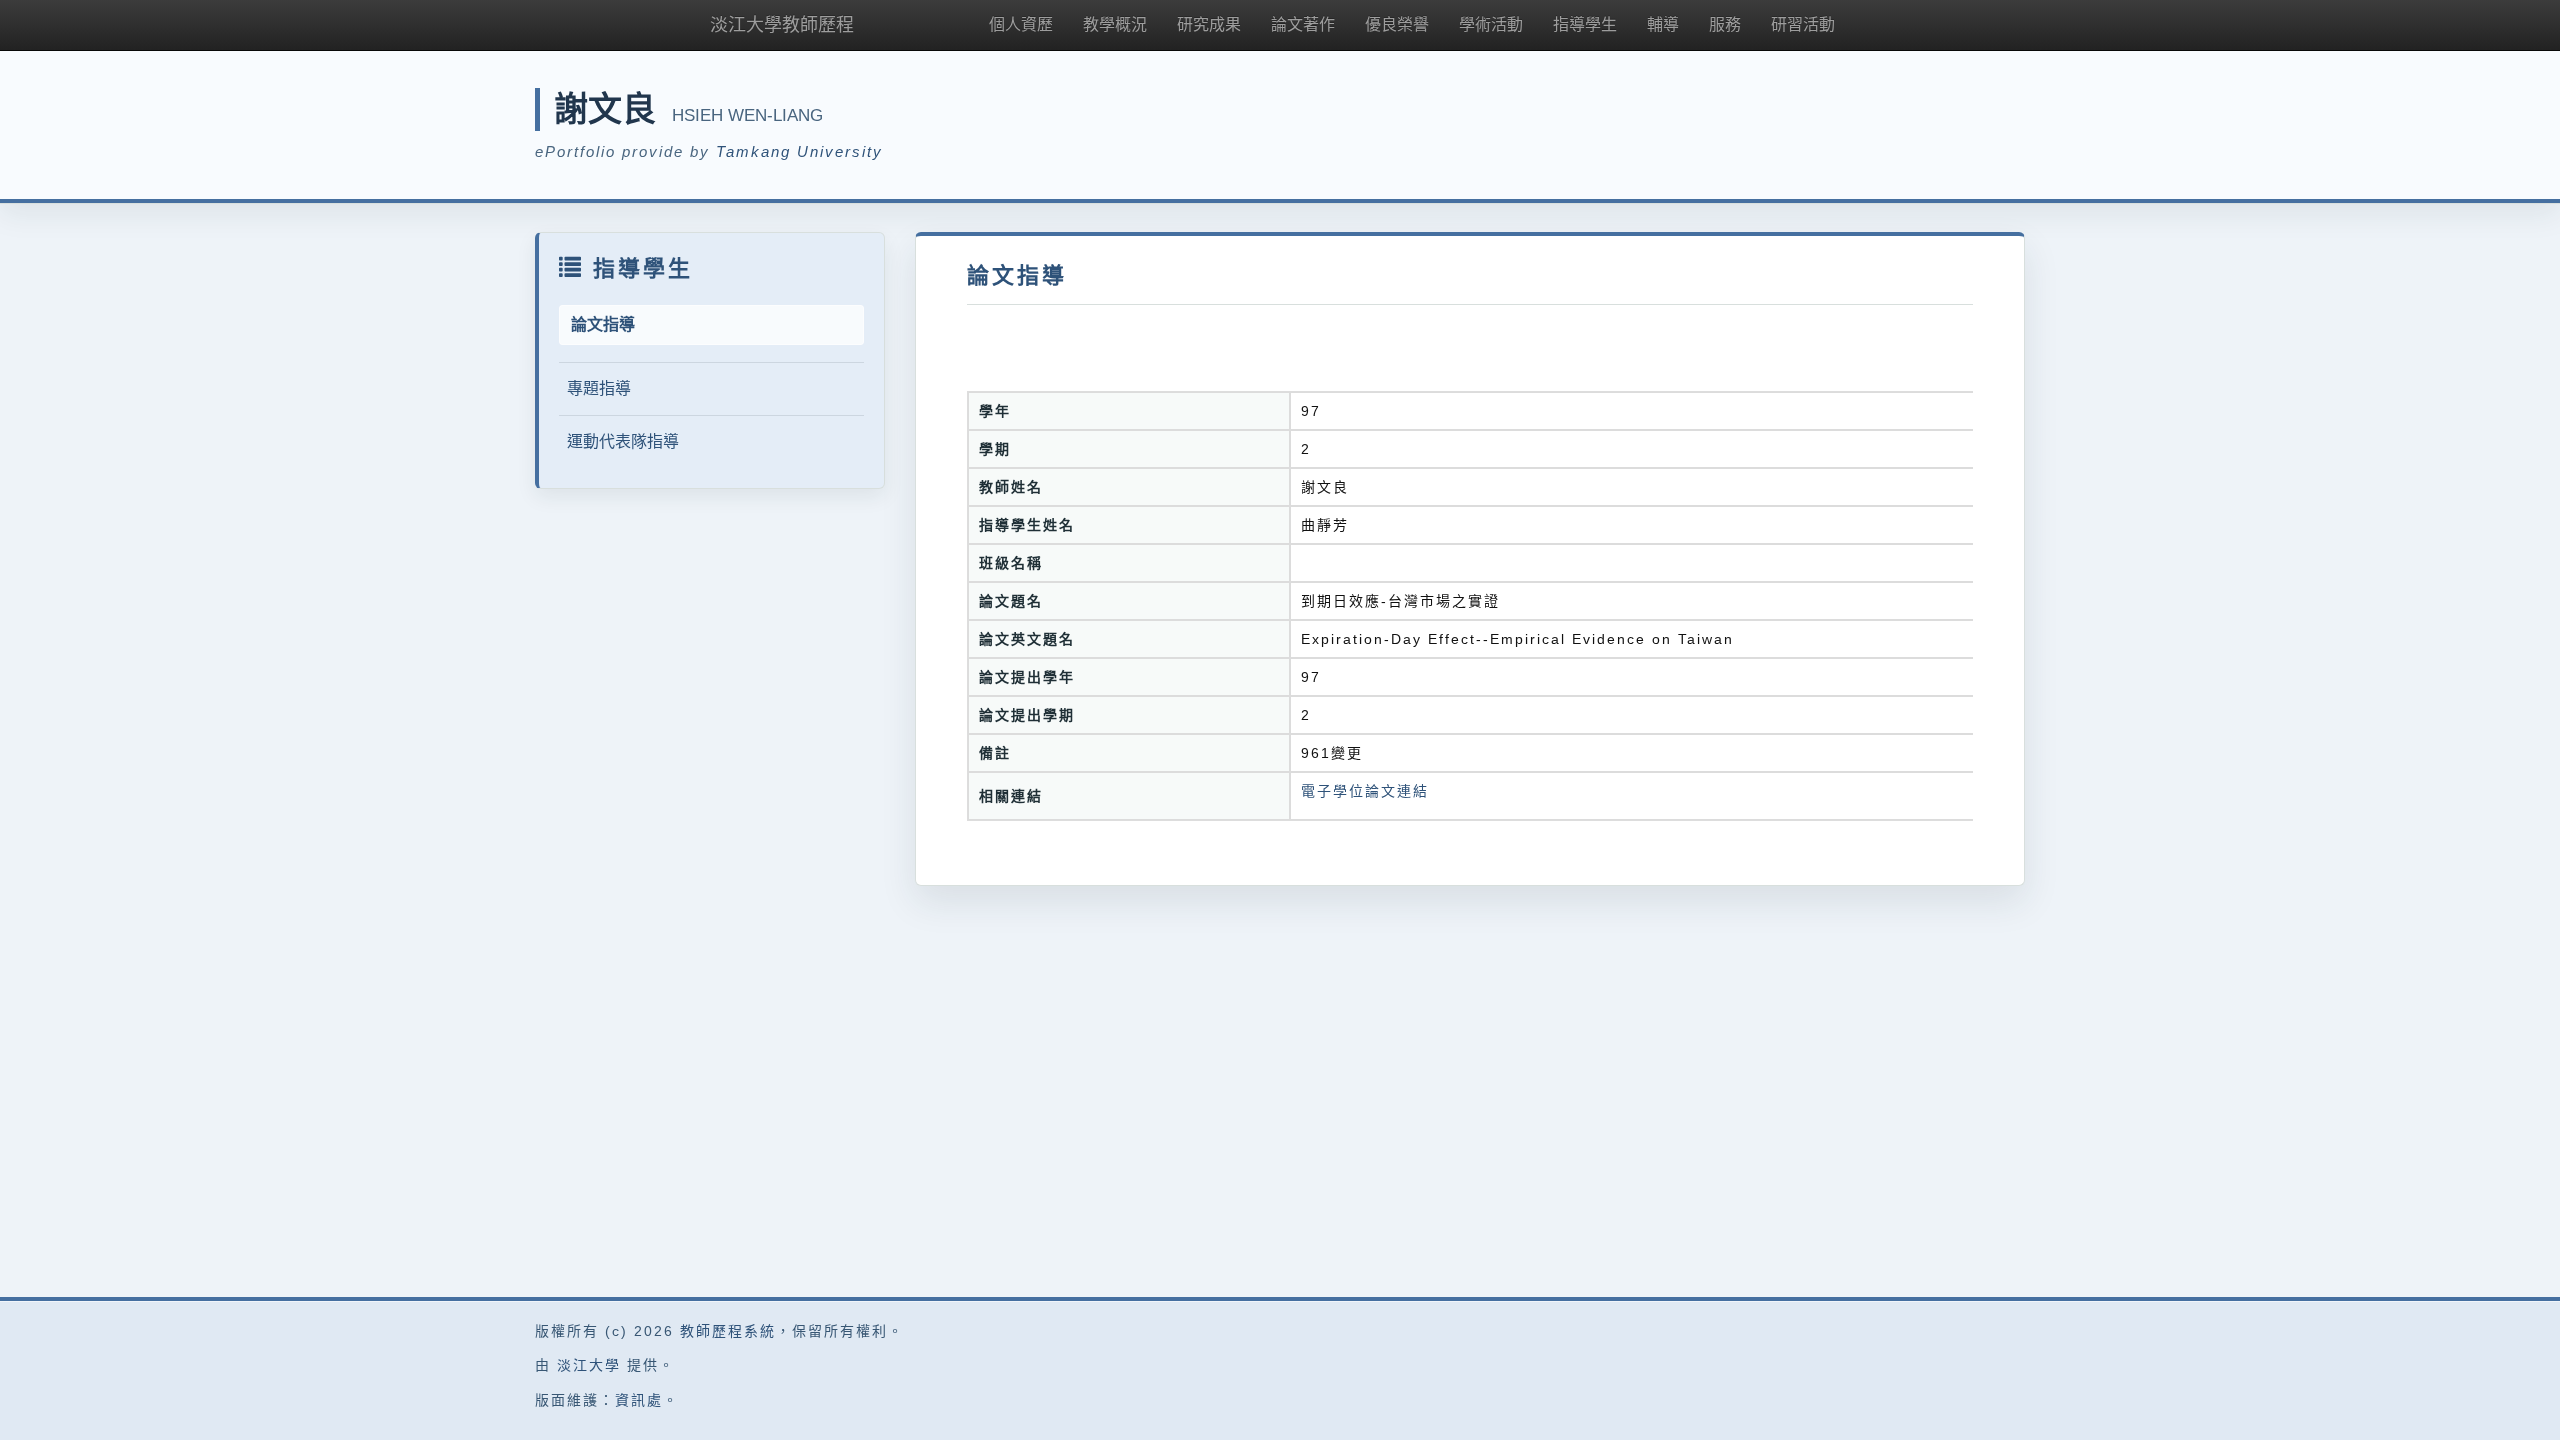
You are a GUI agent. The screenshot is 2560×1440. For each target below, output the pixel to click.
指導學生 (1585, 24)
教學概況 (1115, 24)
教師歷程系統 (728, 1331)
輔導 (1663, 24)
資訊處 (639, 1400)
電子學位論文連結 (1365, 791)
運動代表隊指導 (623, 441)
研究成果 (1209, 24)
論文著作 (1303, 24)
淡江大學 (589, 1365)
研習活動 (1803, 24)
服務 (1725, 24)
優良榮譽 (1397, 24)
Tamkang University (799, 151)
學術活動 (1491, 24)
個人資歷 (1021, 24)
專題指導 (599, 388)
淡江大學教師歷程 (782, 25)
